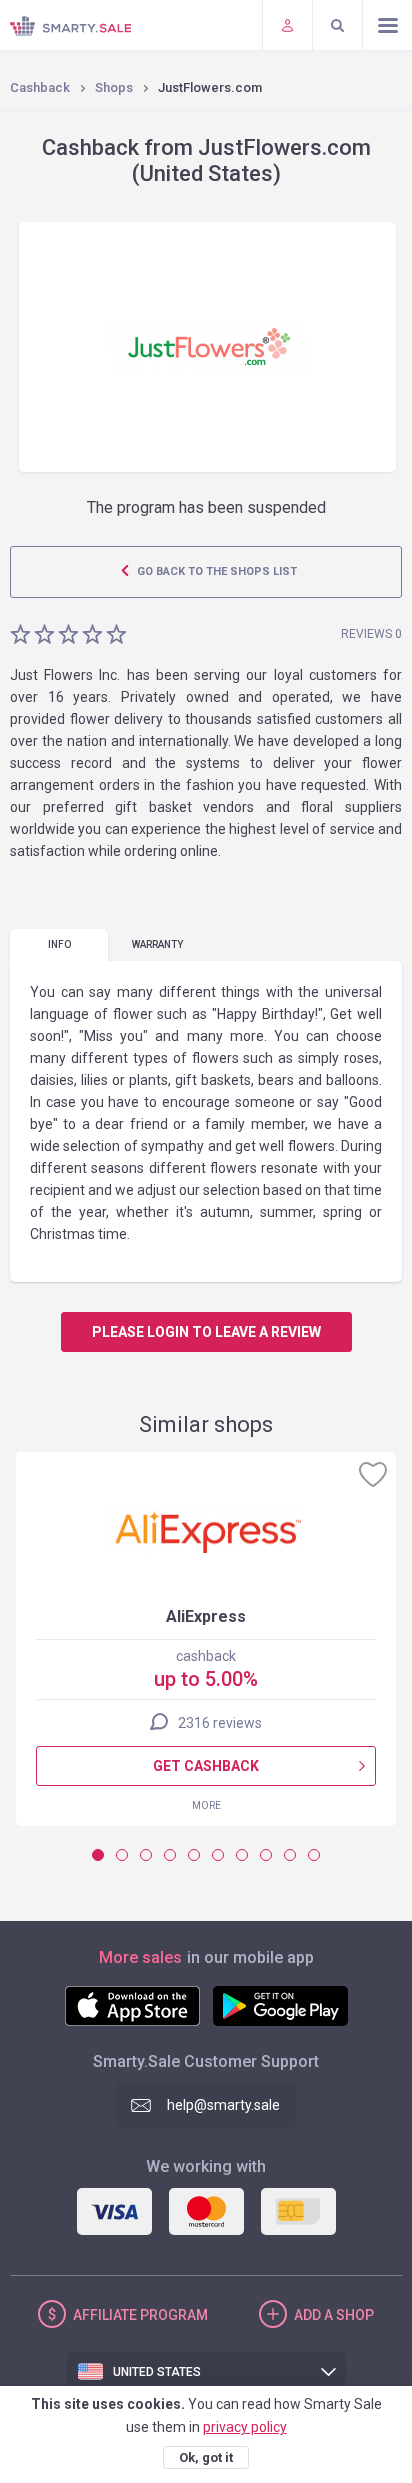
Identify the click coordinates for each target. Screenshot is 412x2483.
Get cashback (206, 1766)
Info (59, 944)
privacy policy (245, 2427)
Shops (114, 87)
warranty (157, 944)
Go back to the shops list (215, 571)
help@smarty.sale (223, 2105)
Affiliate (140, 2315)
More (206, 1805)
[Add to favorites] (373, 1474)
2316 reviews (220, 1723)
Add (334, 2315)
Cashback (40, 87)
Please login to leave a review (206, 1332)
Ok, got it (206, 2457)
